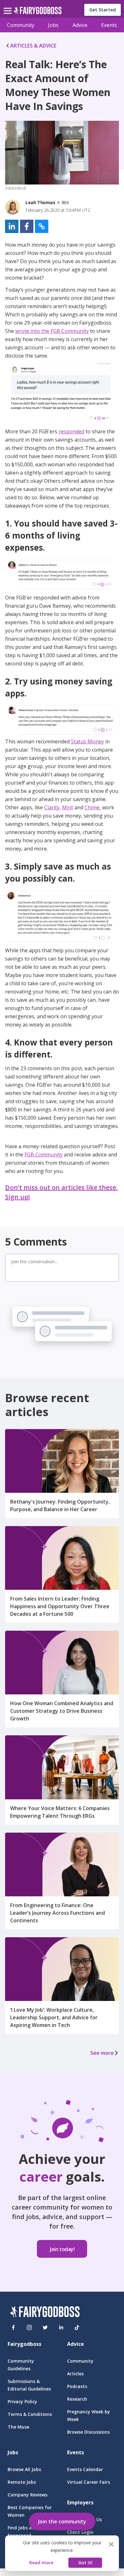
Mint (68, 807)
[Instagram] (29, 2327)
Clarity (52, 807)
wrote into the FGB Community (52, 331)
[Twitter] (45, 2327)
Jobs (53, 25)
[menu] (9, 6)
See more (102, 2053)
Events (109, 25)
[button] (12, 226)
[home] (38, 12)
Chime (92, 807)
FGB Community (44, 1155)
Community (21, 25)
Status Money (87, 741)
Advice (80, 25)
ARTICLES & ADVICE (33, 46)
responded (71, 431)
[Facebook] (13, 2327)
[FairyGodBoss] (45, 2313)
